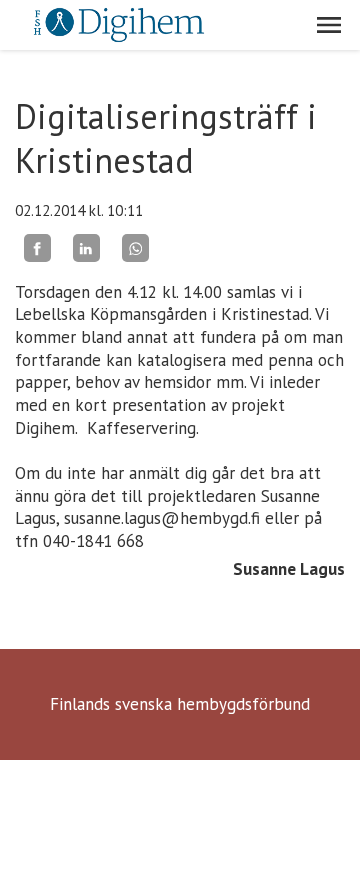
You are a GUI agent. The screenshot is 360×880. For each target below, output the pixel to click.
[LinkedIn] (86, 248)
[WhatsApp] (135, 248)
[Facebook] (37, 248)
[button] (329, 25)
